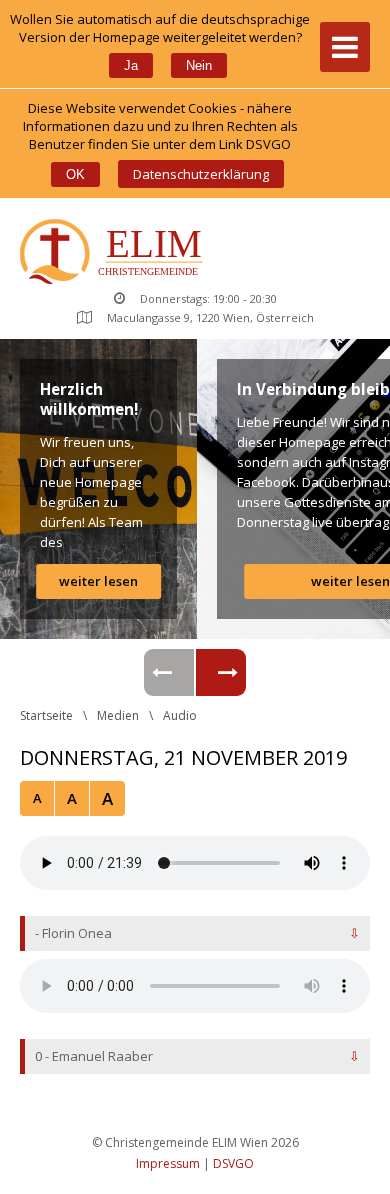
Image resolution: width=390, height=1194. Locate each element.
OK (75, 174)
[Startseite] (115, 253)
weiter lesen (98, 581)
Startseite (46, 715)
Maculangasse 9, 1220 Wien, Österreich (210, 317)
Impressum (168, 1163)
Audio (180, 715)
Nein (199, 65)
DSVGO (233, 1163)
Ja (131, 65)
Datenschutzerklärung (201, 174)
